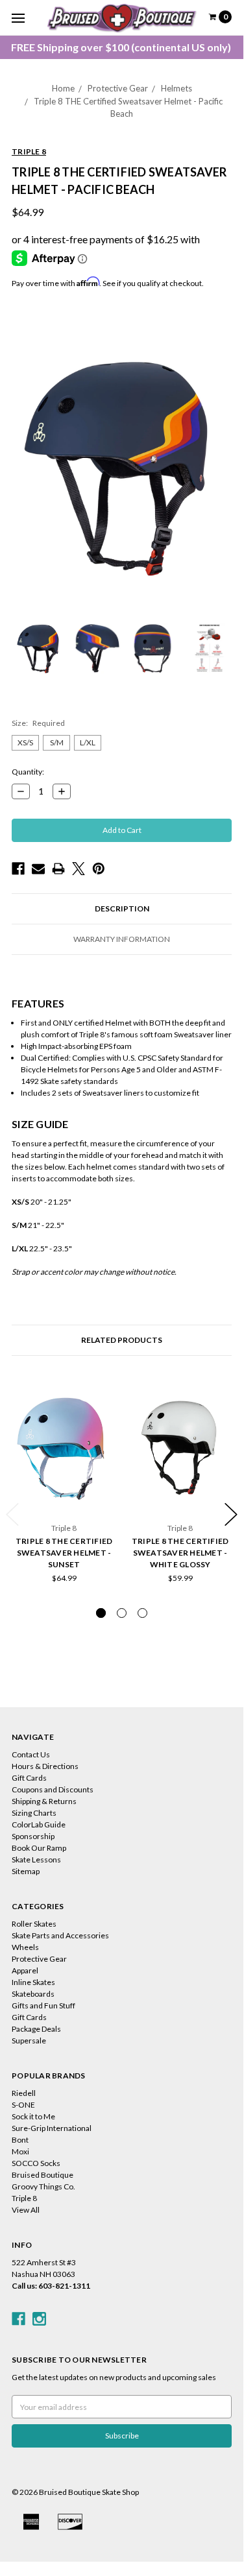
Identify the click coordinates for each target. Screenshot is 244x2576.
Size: (38, 723)
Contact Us (31, 1754)
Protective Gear (118, 88)
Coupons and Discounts (53, 1789)
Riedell (24, 2093)
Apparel (25, 1970)
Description (122, 909)
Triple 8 (24, 2198)
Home (63, 88)
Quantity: (28, 772)
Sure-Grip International (52, 2128)
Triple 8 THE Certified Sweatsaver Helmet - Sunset (64, 1553)
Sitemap (26, 1871)
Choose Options (64, 1497)
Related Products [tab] (122, 1340)
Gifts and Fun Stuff (43, 2005)
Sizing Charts (34, 1813)
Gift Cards (29, 1778)
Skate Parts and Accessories (60, 1935)
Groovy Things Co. (43, 2186)
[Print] (58, 869)
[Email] (38, 869)
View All (26, 2210)
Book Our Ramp (39, 1848)
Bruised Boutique (43, 2175)
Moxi (20, 2151)
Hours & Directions (45, 1766)
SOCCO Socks (36, 2163)
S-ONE (23, 2105)
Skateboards (33, 1994)
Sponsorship (33, 1836)
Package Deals (36, 2029)
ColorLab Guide (39, 1824)
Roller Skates (34, 1924)
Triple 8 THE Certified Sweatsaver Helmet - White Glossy (180, 1553)
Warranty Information (122, 939)
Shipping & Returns (44, 1801)
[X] (79, 869)
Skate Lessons (36, 1860)
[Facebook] (18, 869)
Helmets (177, 88)
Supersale (29, 2040)
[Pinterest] (99, 869)
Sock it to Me (33, 2116)
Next (231, 1514)
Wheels (25, 1947)
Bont (20, 2140)
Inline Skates (33, 1982)
